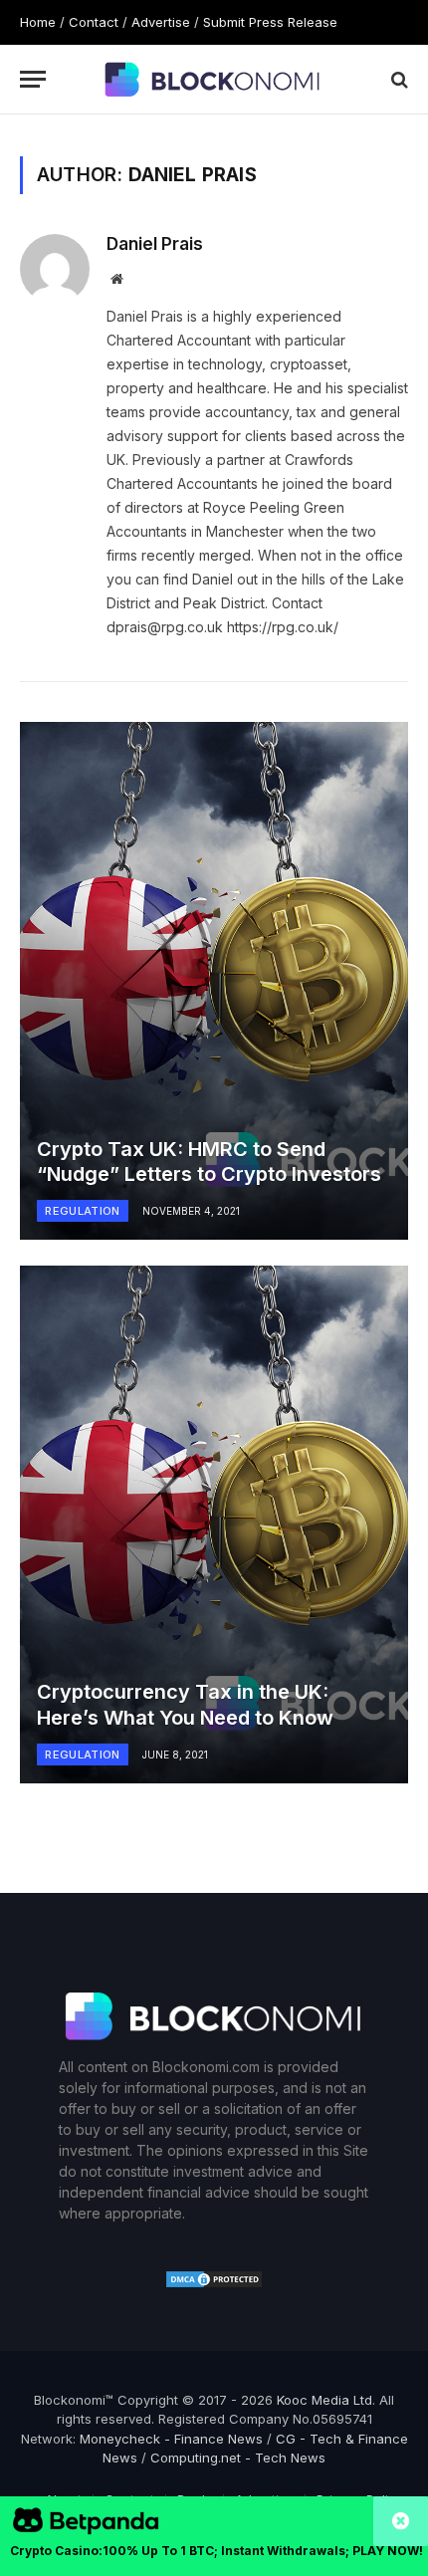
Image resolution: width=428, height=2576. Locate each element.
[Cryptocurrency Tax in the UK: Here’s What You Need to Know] (214, 1524)
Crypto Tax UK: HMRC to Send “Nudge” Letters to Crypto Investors (209, 1162)
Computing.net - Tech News (238, 2458)
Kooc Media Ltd (324, 2400)
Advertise (161, 22)
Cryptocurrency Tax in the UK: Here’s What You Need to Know (185, 1705)
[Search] (398, 79)
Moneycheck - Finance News (171, 2439)
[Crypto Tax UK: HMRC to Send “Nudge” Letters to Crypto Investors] (214, 981)
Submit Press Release (270, 22)
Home (38, 22)
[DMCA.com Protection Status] (214, 2284)
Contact (94, 22)
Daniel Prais (155, 244)
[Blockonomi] (214, 79)
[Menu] (33, 79)
